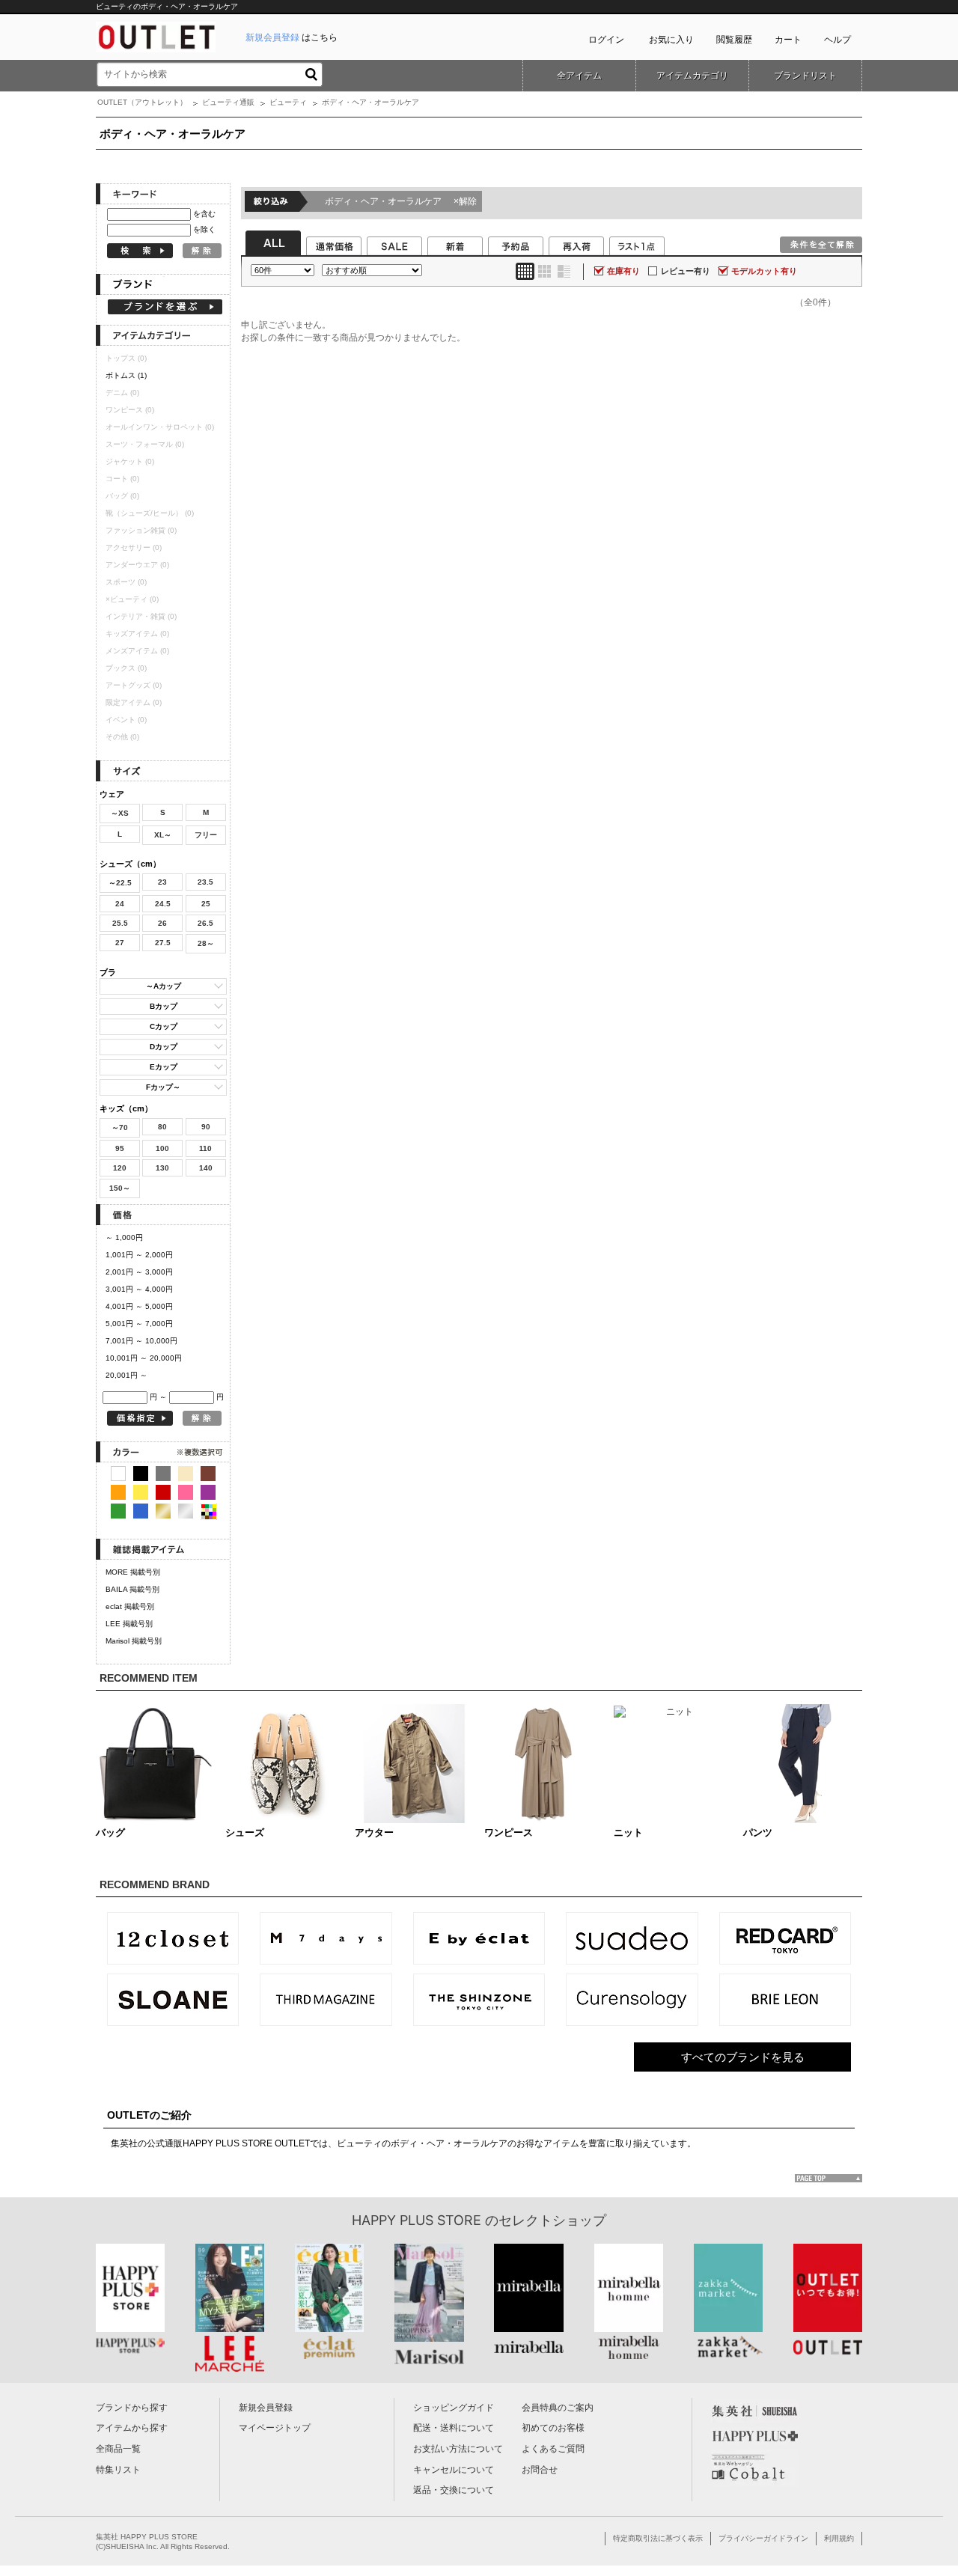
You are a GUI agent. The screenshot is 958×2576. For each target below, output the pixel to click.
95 (120, 1148)
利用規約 (839, 2538)
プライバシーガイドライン (763, 2538)
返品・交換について (454, 2490)
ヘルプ (838, 40)
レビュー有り (686, 271)
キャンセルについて (454, 2470)
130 (162, 1168)
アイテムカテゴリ (692, 76)
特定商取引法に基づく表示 (658, 2538)
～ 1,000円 (124, 1237)
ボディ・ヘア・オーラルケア (401, 201)
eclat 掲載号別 (130, 1606)
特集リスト (118, 2470)
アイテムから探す (132, 2428)
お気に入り (671, 40)
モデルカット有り (764, 271)
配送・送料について (454, 2428)
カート (788, 40)
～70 (120, 1127)
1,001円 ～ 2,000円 (139, 1255)
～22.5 (120, 883)
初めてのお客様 (553, 2428)
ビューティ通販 (228, 102)
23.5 (205, 882)
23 (162, 882)
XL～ (163, 835)
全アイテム (579, 76)
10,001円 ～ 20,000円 (144, 1358)
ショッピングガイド (454, 2408)
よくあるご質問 (553, 2449)
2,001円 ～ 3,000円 (139, 1272)
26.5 (205, 923)
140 (206, 1168)
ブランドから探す (132, 2408)
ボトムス (126, 375)
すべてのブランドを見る (743, 2057)
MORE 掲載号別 (133, 1572)
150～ (120, 1188)
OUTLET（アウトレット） (142, 102)
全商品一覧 (118, 2449)
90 (206, 1127)
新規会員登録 (266, 2408)
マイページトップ (275, 2428)
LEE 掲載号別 (129, 1624)
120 (120, 1168)
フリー (206, 835)
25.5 (120, 923)
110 (205, 1148)
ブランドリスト (805, 76)
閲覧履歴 (734, 40)
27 (120, 943)
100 (162, 1148)
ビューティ (288, 102)
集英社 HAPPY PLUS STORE (147, 2537)
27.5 (163, 943)
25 (206, 904)
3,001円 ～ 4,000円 (139, 1289)
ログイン (606, 40)
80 (162, 1127)
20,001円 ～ (126, 1375)
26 (162, 923)
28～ (206, 943)
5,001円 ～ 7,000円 (139, 1324)
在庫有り (623, 271)
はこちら (292, 37)
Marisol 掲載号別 (134, 1641)
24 (120, 904)
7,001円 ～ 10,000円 (141, 1341)
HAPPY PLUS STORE (417, 2220)
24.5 (163, 904)
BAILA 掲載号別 (132, 1589)
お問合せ (540, 2470)
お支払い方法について (458, 2449)
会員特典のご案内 (558, 2408)
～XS (120, 813)
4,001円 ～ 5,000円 (139, 1306)
